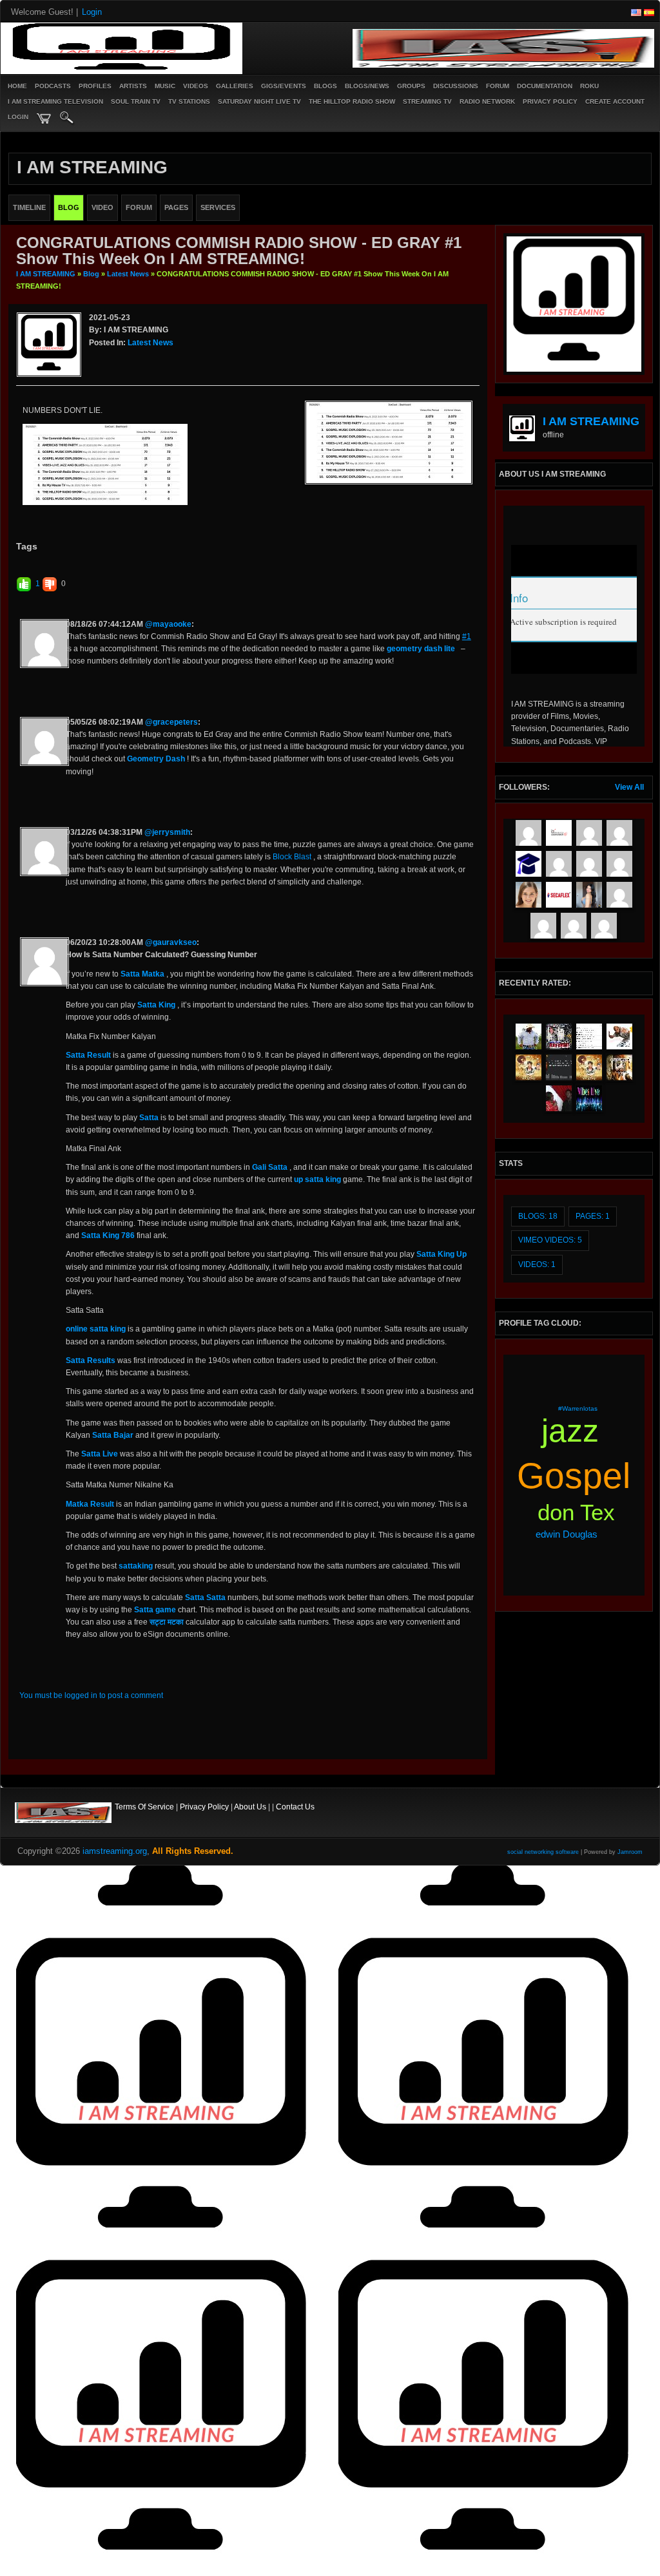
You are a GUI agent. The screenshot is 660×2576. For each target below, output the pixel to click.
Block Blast (292, 857)
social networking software (543, 1852)
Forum (498, 86)
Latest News (128, 274)
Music (165, 86)
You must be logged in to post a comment (91, 1695)
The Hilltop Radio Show (352, 101)
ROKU (589, 86)
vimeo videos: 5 (550, 1240)
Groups (411, 86)
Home (17, 86)
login (18, 117)
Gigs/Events (284, 86)
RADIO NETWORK (487, 101)
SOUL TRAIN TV (136, 101)
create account (615, 101)
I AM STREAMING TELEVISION (55, 101)
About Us (250, 1807)
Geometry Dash (156, 759)
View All (629, 787)
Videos (196, 86)
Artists (133, 86)
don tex (576, 1512)
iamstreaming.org (115, 1851)
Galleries (235, 86)
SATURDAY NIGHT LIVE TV (259, 101)
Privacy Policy (204, 1807)
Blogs (325, 86)
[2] (99, 359)
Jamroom (630, 1852)
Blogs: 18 (538, 1216)
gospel (574, 1476)
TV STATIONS (189, 101)
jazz (570, 1431)
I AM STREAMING (46, 274)
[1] (94, 359)
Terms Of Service (144, 1807)
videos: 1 (537, 1264)
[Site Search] (67, 119)
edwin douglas (567, 1534)
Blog (91, 274)
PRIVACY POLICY (550, 101)
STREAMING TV (427, 101)
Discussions (456, 86)
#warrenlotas (578, 1408)
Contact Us (295, 1807)
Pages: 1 (593, 1216)
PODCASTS (53, 86)
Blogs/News (367, 86)
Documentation (545, 86)
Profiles (95, 86)
